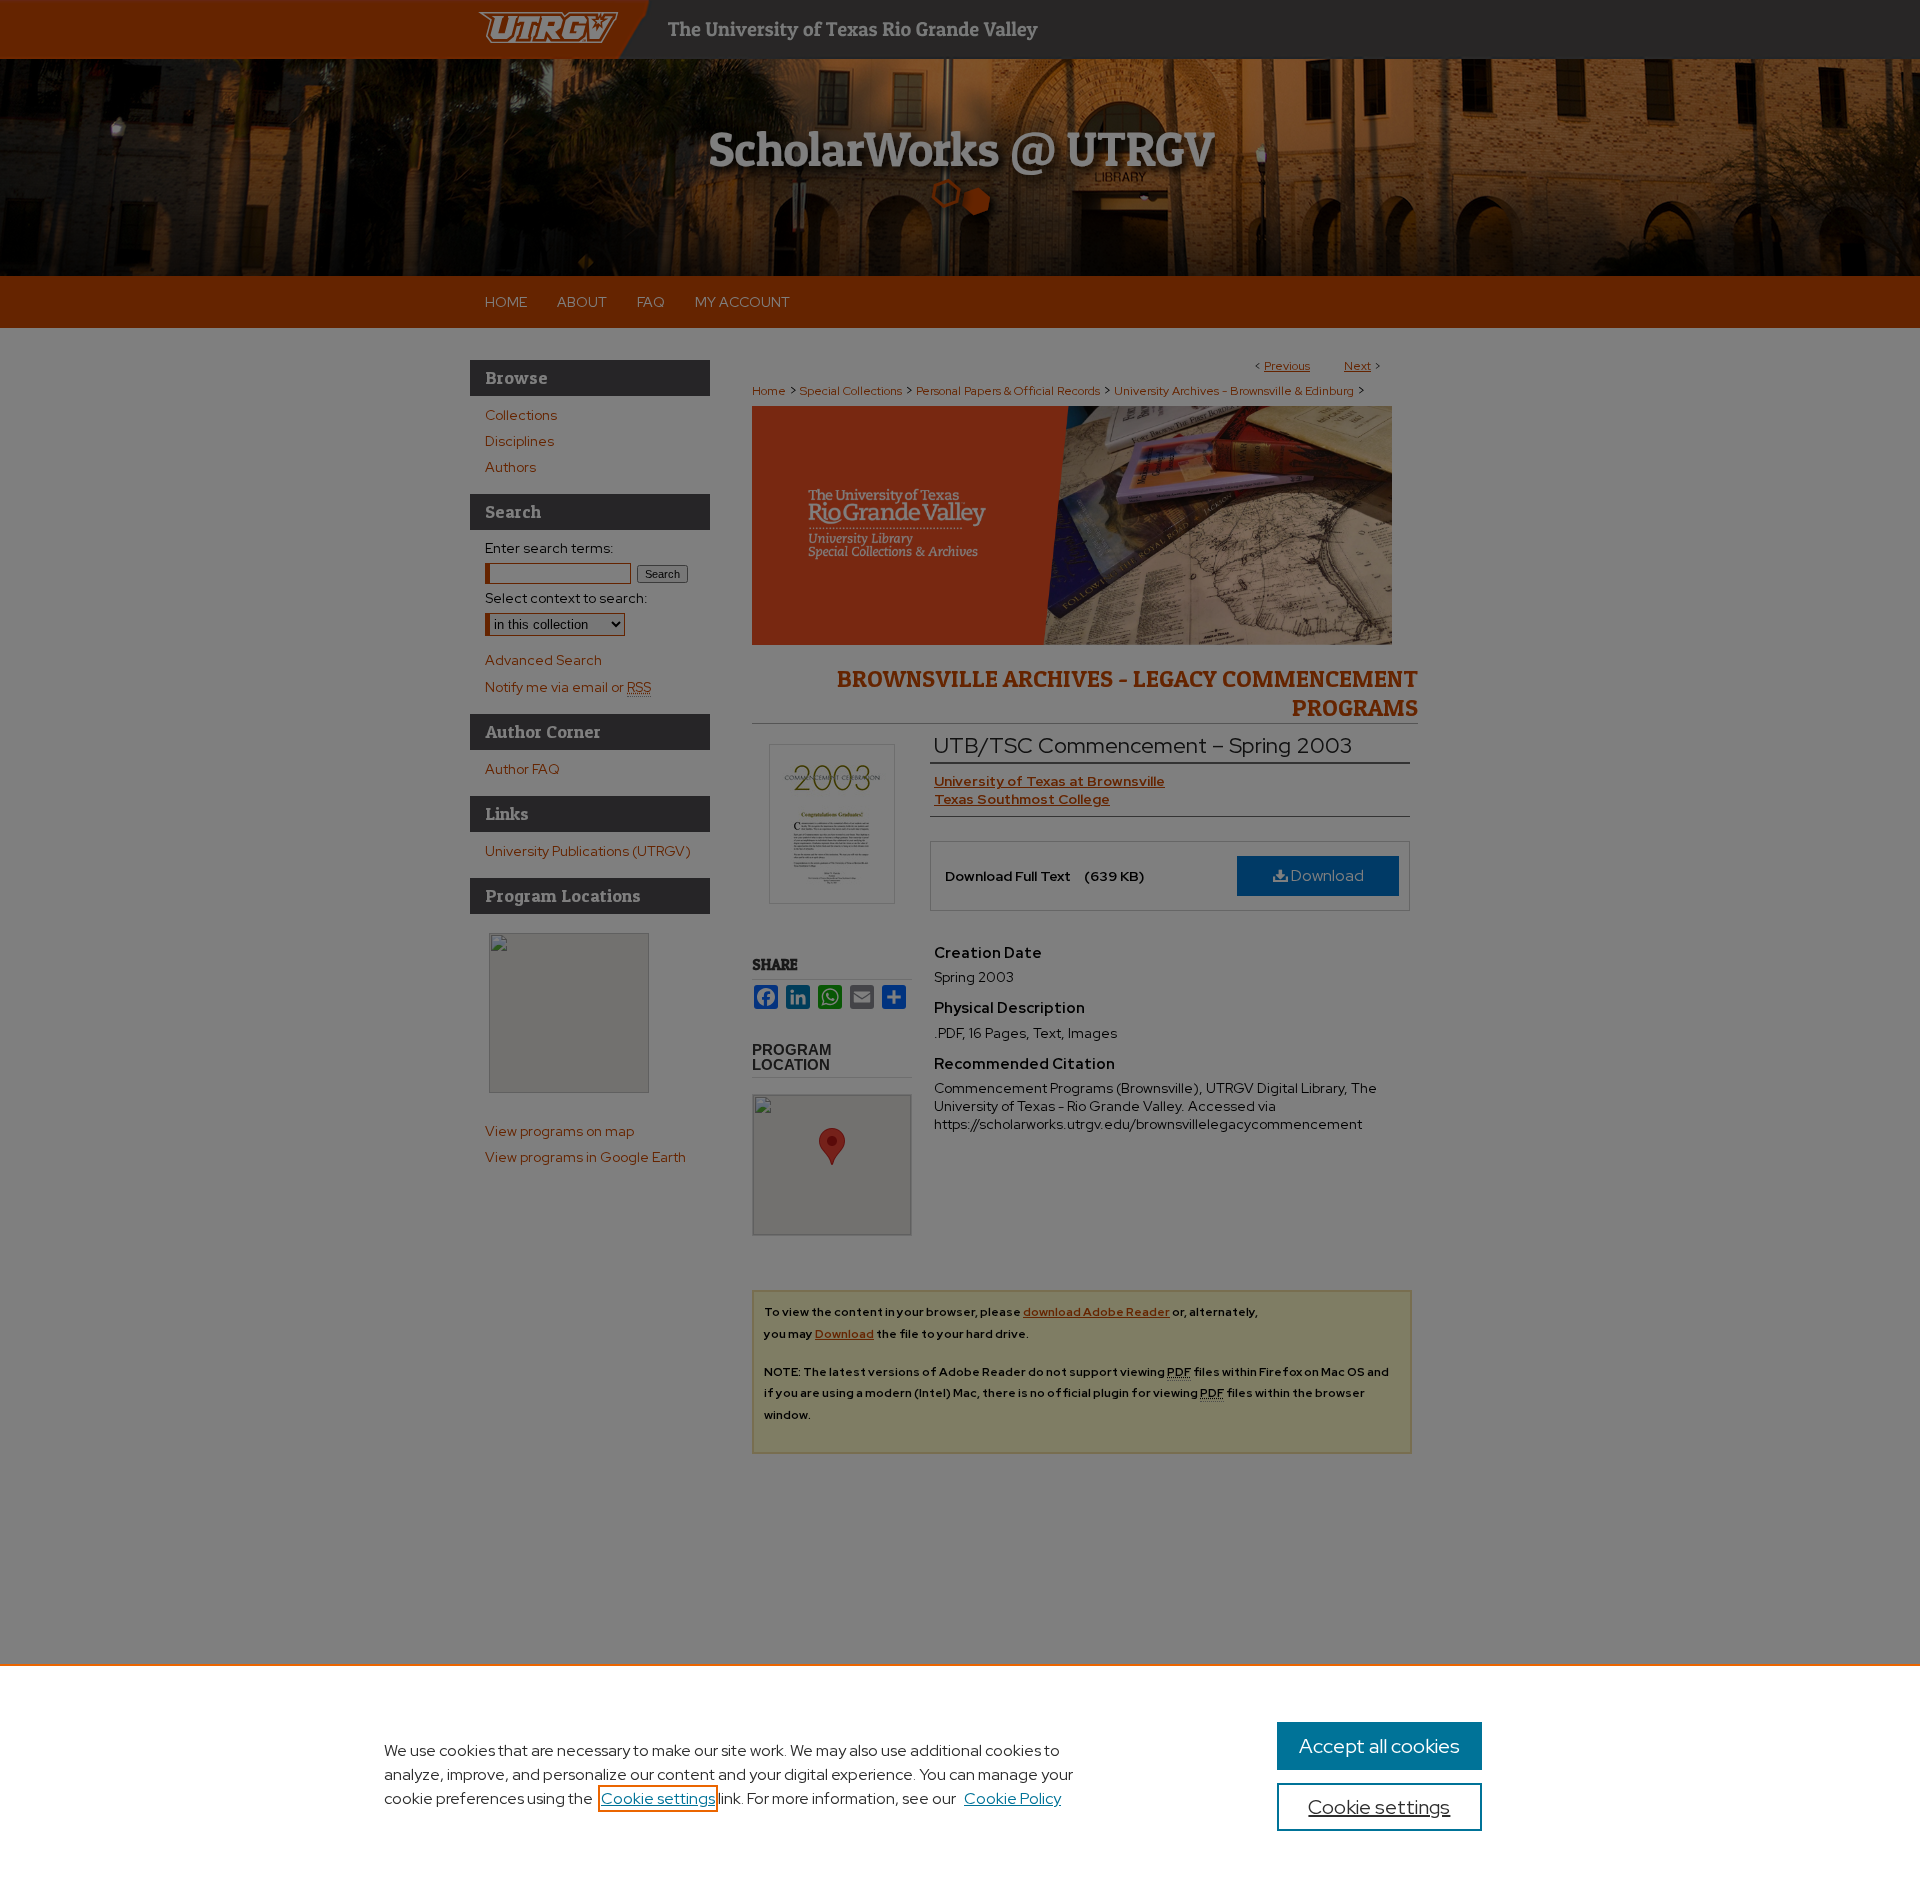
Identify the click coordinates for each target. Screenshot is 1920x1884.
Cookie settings (658, 1798)
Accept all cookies (1379, 1746)
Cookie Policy (1012, 1798)
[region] (960, 1774)
